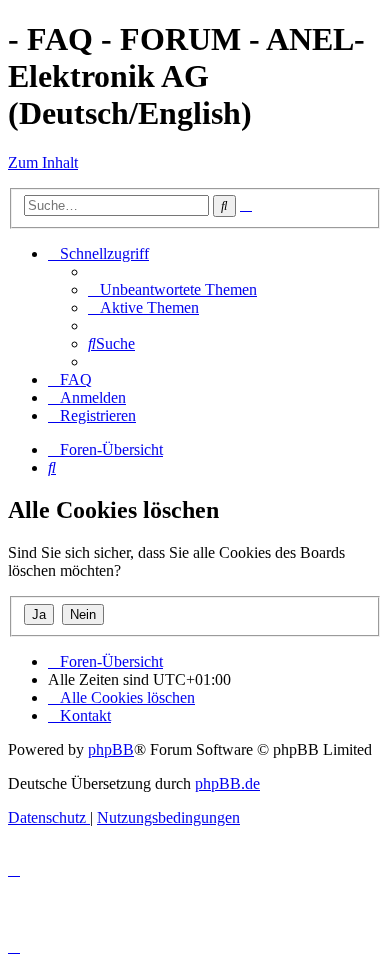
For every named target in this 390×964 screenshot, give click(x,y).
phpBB (111, 749)
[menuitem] (172, 289)
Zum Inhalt (43, 162)
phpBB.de (227, 783)
